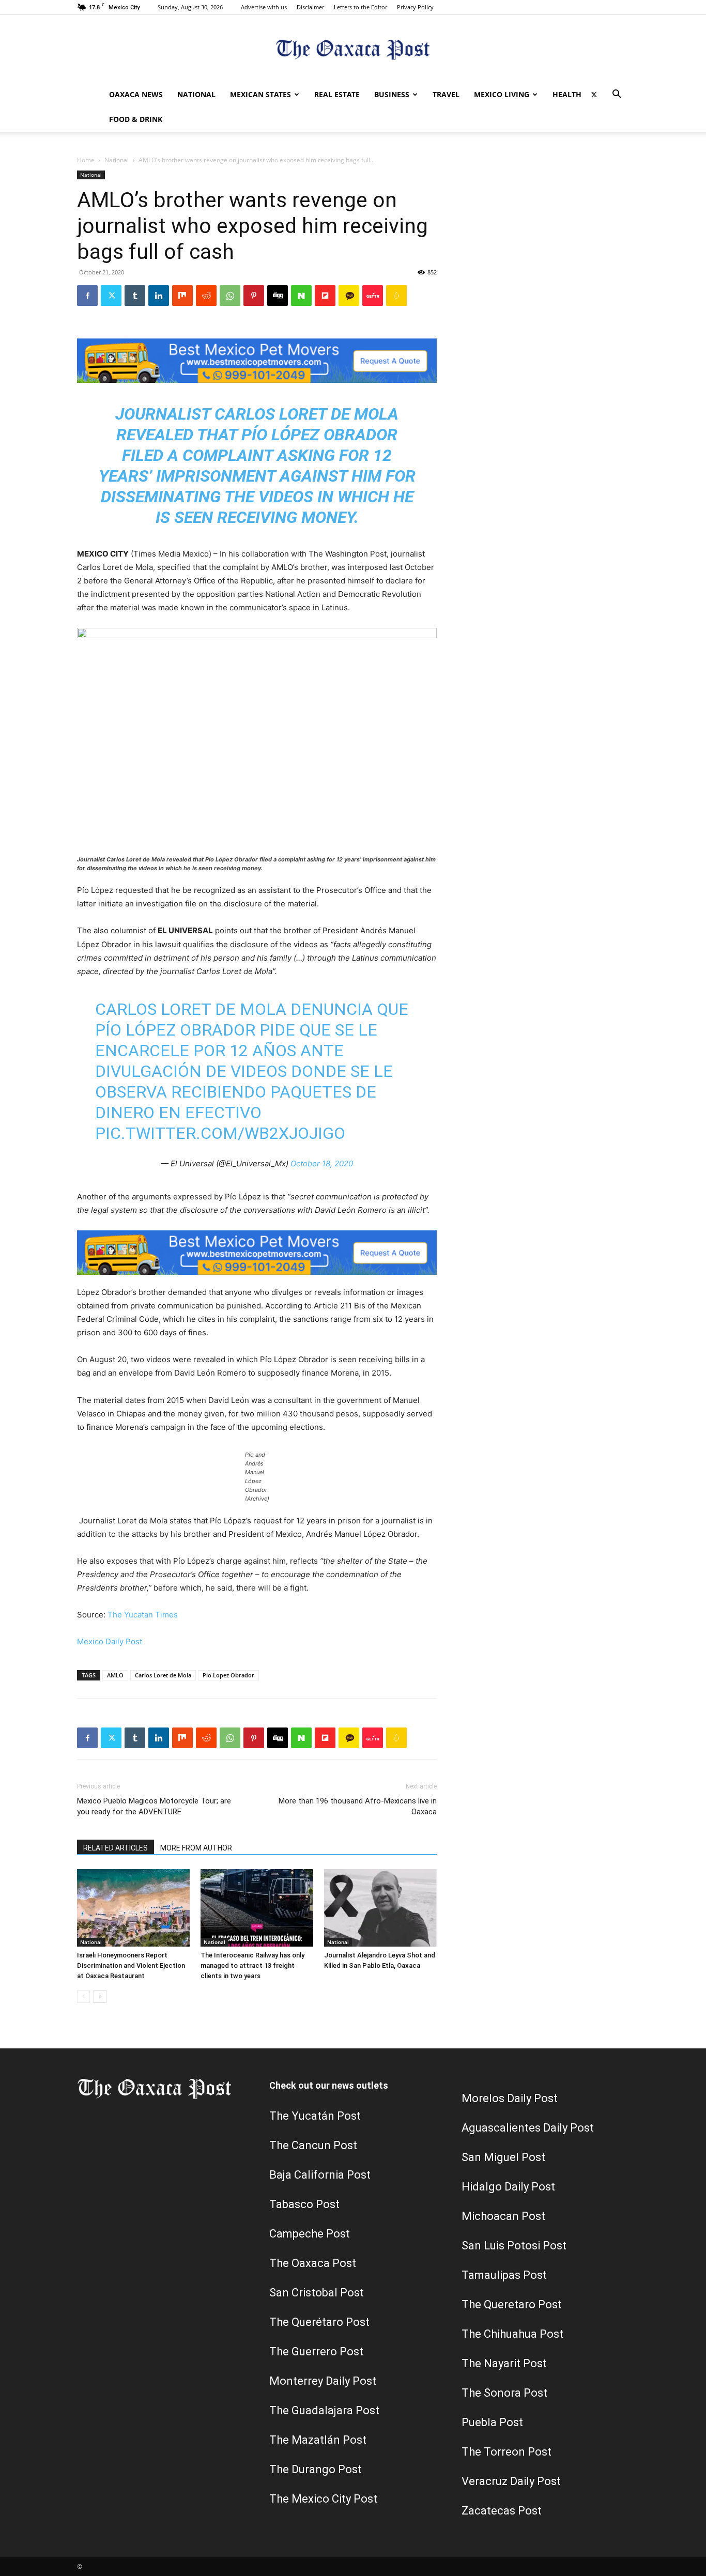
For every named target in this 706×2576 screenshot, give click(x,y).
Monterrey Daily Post (323, 2381)
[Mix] (182, 296)
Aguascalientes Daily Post (528, 2128)
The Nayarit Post (504, 2363)
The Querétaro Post (319, 2322)
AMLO (115, 1675)
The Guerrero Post (316, 2351)
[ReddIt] (206, 296)
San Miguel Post (503, 2157)
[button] (617, 95)
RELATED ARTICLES (116, 1848)
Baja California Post (320, 2175)
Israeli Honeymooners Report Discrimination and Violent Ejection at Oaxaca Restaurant (131, 1965)
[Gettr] (373, 296)
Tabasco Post (304, 2204)
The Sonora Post (504, 2393)
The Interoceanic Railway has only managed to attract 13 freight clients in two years (252, 1965)
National (196, 94)
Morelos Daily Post (510, 2098)
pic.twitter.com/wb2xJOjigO (220, 1133)
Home (86, 160)
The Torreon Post (507, 2452)
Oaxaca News (136, 94)
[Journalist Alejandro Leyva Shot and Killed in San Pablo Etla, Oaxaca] (380, 1908)
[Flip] (325, 296)
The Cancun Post (313, 2145)
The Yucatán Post (315, 2116)
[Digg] (278, 296)
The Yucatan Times (143, 1615)
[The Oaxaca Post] (353, 49)
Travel (446, 94)
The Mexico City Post (323, 2499)
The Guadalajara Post (324, 2410)
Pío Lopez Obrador (228, 1675)
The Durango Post (316, 2469)
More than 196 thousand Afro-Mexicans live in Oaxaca (358, 1806)
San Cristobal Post (317, 2293)
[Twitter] (594, 95)
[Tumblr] (135, 296)
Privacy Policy (415, 7)
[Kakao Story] (349, 296)
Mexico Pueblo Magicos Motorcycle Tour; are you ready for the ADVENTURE (154, 1806)
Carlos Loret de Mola (163, 1675)
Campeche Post (310, 2234)
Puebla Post (492, 2422)
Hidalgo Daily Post (508, 2187)
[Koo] (396, 296)
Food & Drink (136, 119)
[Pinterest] (254, 296)
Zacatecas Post (502, 2511)
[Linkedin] (159, 296)
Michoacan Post (503, 2216)
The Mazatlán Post (318, 2440)
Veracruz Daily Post (511, 2481)
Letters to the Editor (360, 7)
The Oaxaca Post (313, 2263)
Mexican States (260, 94)
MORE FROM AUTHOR (196, 1848)
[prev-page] (83, 1996)
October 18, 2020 (322, 1163)
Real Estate (337, 94)
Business (392, 94)
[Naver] (301, 296)
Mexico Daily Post (110, 1641)
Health (567, 94)
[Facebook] (87, 296)
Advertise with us (264, 7)
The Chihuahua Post (512, 2334)
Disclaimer (310, 7)
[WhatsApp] (230, 296)
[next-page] (100, 1996)
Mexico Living (502, 94)
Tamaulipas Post (504, 2275)
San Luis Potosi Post (514, 2246)
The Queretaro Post (512, 2304)
